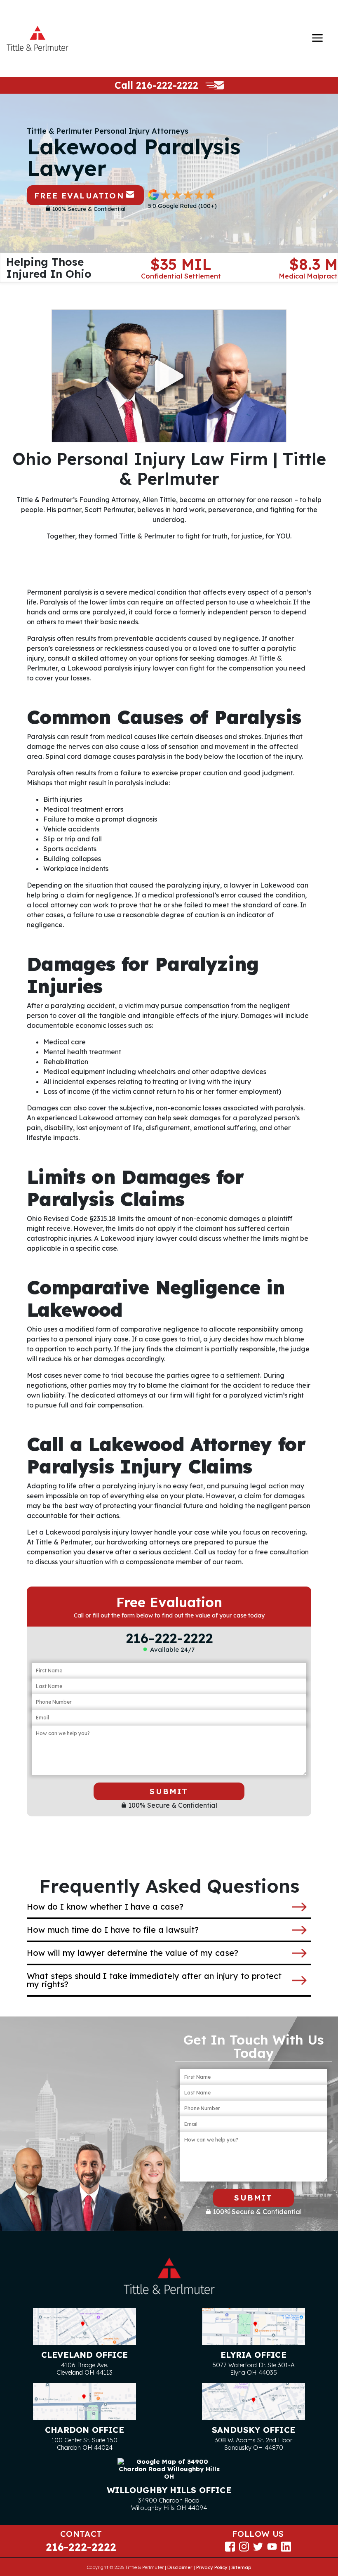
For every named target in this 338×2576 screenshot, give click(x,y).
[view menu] (317, 38)
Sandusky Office (253, 2430)
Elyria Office (253, 2355)
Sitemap (241, 2567)
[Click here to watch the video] (169, 376)
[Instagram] (244, 2546)
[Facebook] (230, 2546)
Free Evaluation (79, 196)
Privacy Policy (212, 2567)
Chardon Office (84, 2430)
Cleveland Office (84, 2355)
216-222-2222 (167, 85)
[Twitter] (258, 2546)
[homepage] (38, 38)
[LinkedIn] (286, 2546)
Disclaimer (180, 2567)
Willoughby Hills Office (169, 2490)
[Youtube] (272, 2546)
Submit (169, 1791)
